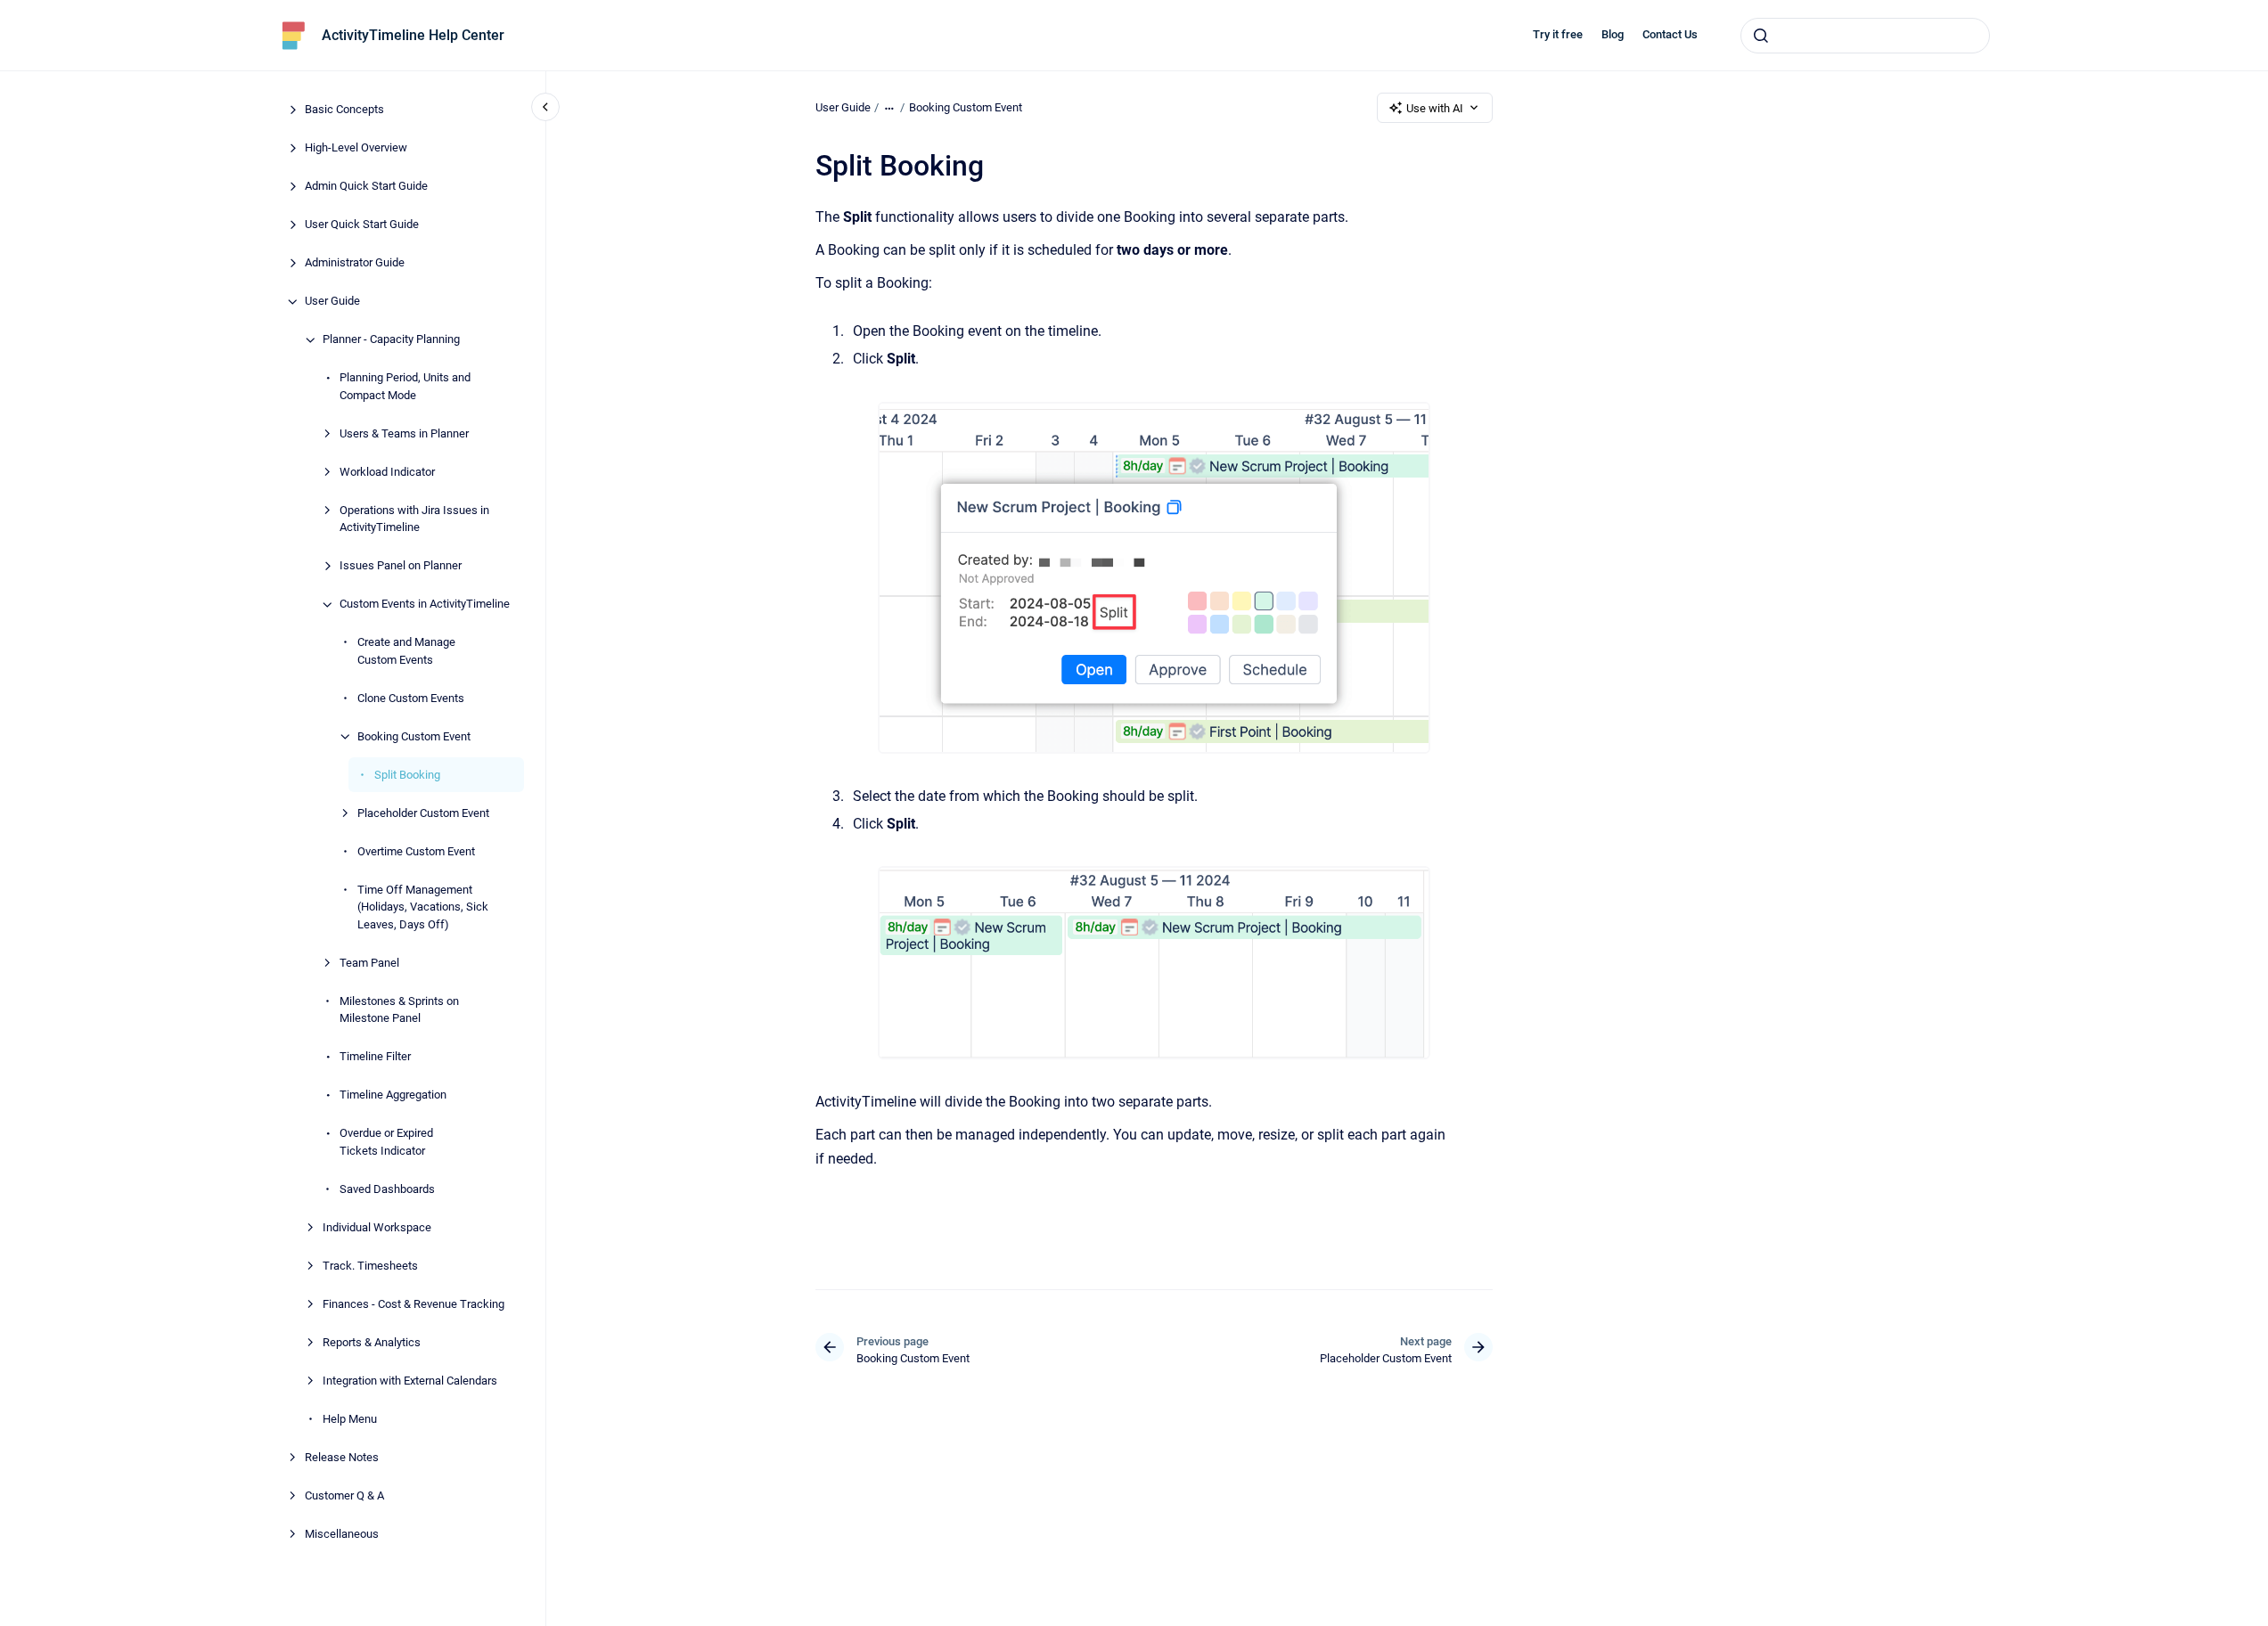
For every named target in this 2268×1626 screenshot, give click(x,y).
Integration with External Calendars (410, 1381)
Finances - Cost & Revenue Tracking (413, 1304)
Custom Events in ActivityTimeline (425, 605)
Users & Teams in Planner (404, 433)
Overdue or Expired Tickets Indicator (386, 1143)
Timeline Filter (375, 1057)
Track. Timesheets (370, 1266)
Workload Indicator (387, 472)
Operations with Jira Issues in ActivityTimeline (414, 519)
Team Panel (369, 963)
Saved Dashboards (387, 1189)
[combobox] (1865, 36)
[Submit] (1761, 36)
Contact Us (1670, 34)
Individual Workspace (377, 1227)
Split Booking (407, 775)
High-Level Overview (356, 148)
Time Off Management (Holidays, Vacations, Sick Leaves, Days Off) (423, 907)
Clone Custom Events (411, 698)
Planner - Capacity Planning (391, 340)
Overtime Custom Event (416, 851)
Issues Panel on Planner (401, 566)
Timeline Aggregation (393, 1095)
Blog (1613, 34)
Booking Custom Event (414, 736)
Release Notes (342, 1457)
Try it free (1558, 34)
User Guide (332, 302)
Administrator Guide (355, 263)
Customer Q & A (344, 1495)
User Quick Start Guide (362, 225)
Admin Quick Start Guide (366, 187)
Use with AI (1435, 108)
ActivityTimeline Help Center (413, 35)
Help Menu (350, 1419)
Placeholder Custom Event (423, 813)
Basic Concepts (344, 110)
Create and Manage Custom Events (406, 652)
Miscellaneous (342, 1534)
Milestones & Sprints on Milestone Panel (399, 1010)
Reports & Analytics (372, 1342)
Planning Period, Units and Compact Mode (405, 387)
